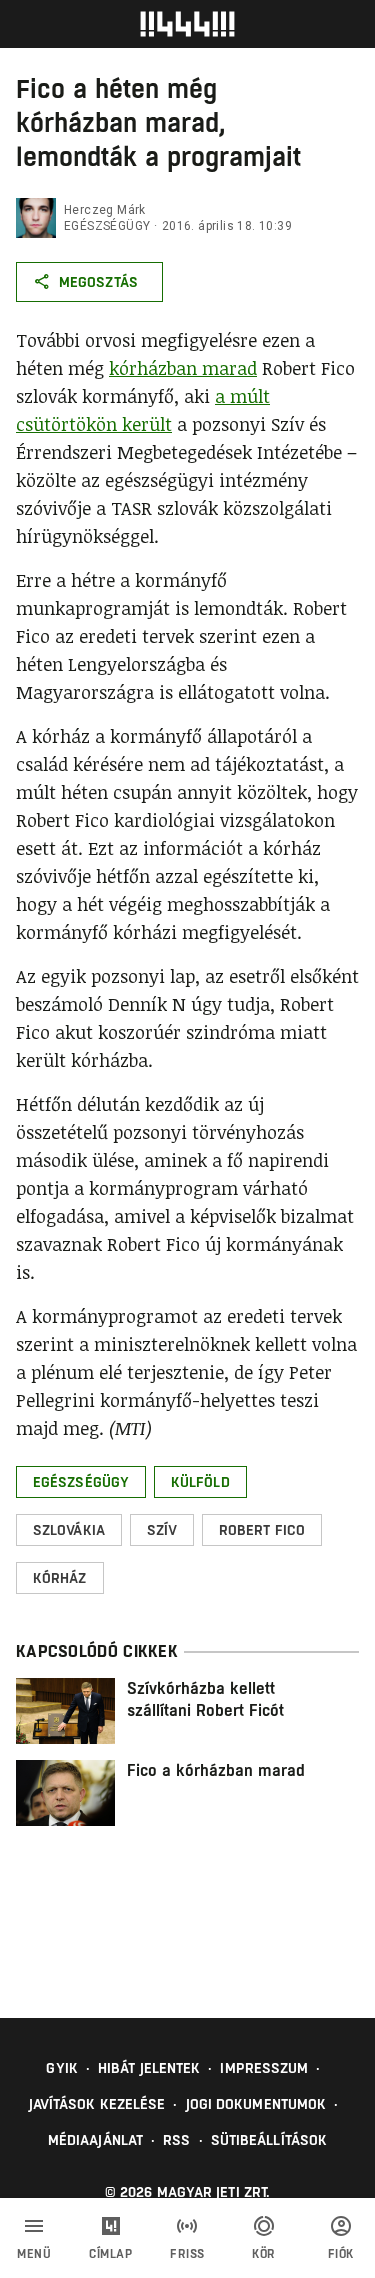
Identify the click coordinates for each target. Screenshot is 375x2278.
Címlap (110, 2254)
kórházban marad (183, 368)
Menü (34, 2254)
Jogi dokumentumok (256, 2104)
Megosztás (98, 282)
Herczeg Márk (105, 210)
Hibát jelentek (149, 2068)
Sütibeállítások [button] (269, 2140)
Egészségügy (107, 226)
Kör (264, 2254)
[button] (81, 1482)
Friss (187, 2254)
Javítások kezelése (97, 2104)
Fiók (341, 2254)
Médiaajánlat (95, 2140)
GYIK (61, 2068)
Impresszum (264, 2068)
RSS (176, 2140)
